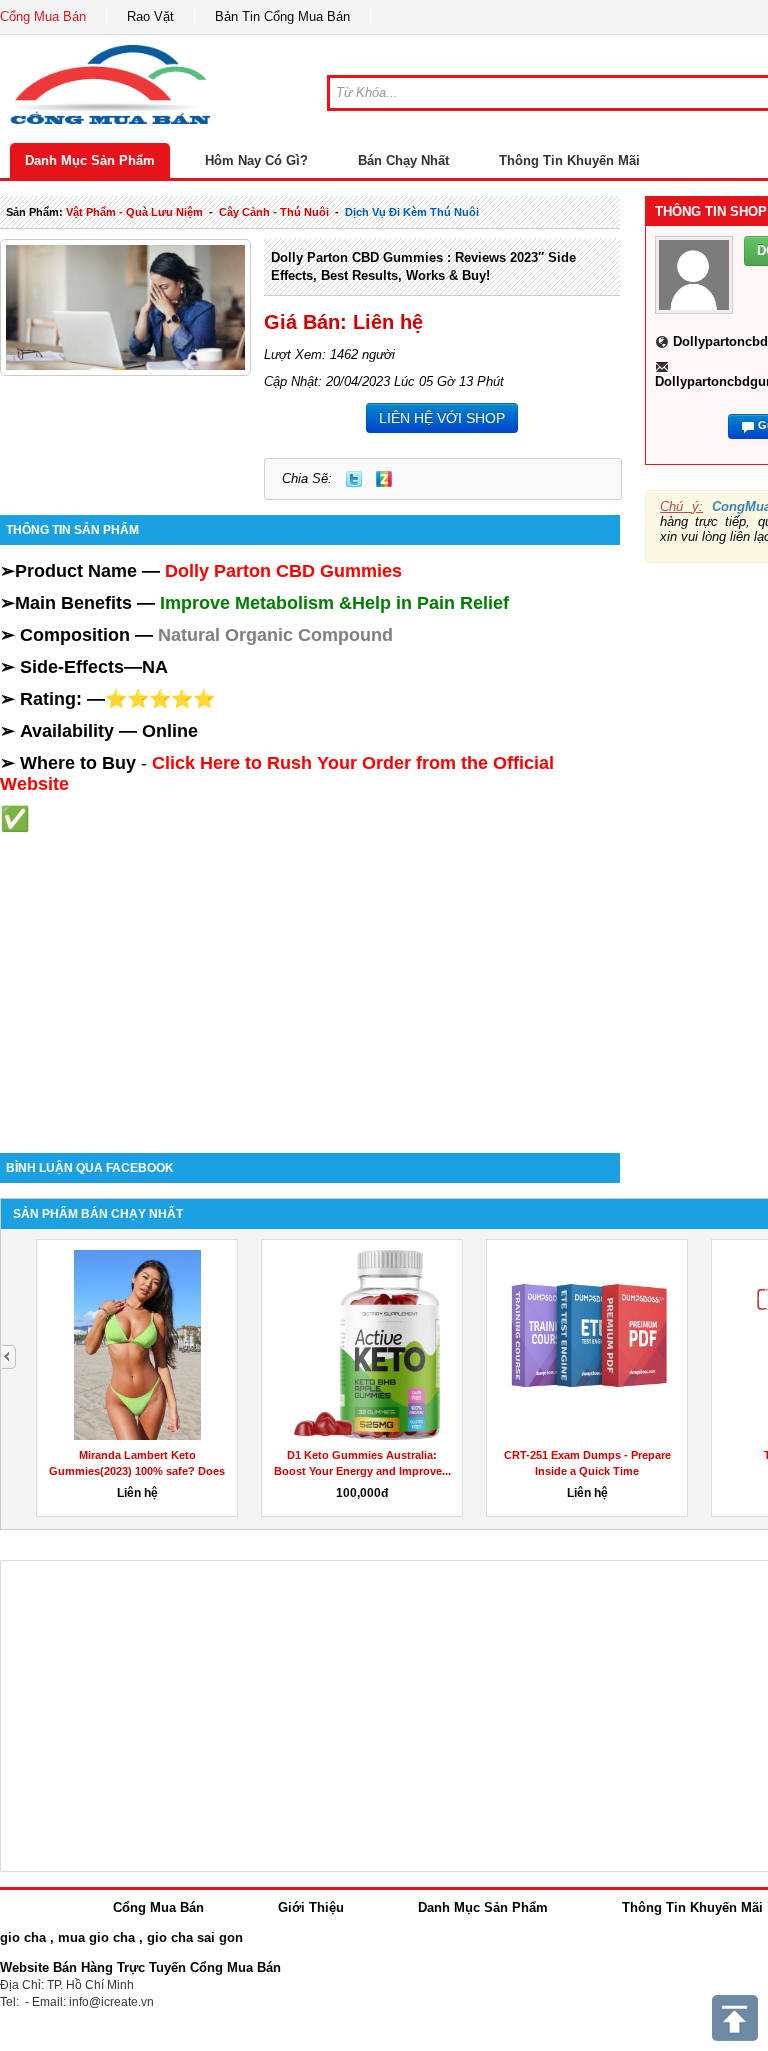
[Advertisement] (310, 973)
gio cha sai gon (195, 1937)
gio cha (23, 1937)
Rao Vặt (150, 16)
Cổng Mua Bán (43, 16)
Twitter (354, 479)
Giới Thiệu (311, 1907)
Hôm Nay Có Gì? (256, 160)
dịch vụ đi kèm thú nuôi (412, 212)
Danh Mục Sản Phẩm (90, 160)
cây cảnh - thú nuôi (274, 212)
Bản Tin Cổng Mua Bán (282, 16)
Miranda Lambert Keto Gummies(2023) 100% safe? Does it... (137, 1471)
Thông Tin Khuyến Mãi (569, 160)
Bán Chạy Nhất (403, 160)
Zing (384, 479)
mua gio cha (96, 1937)
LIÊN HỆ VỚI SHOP (442, 418)
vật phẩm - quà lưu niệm (134, 212)
